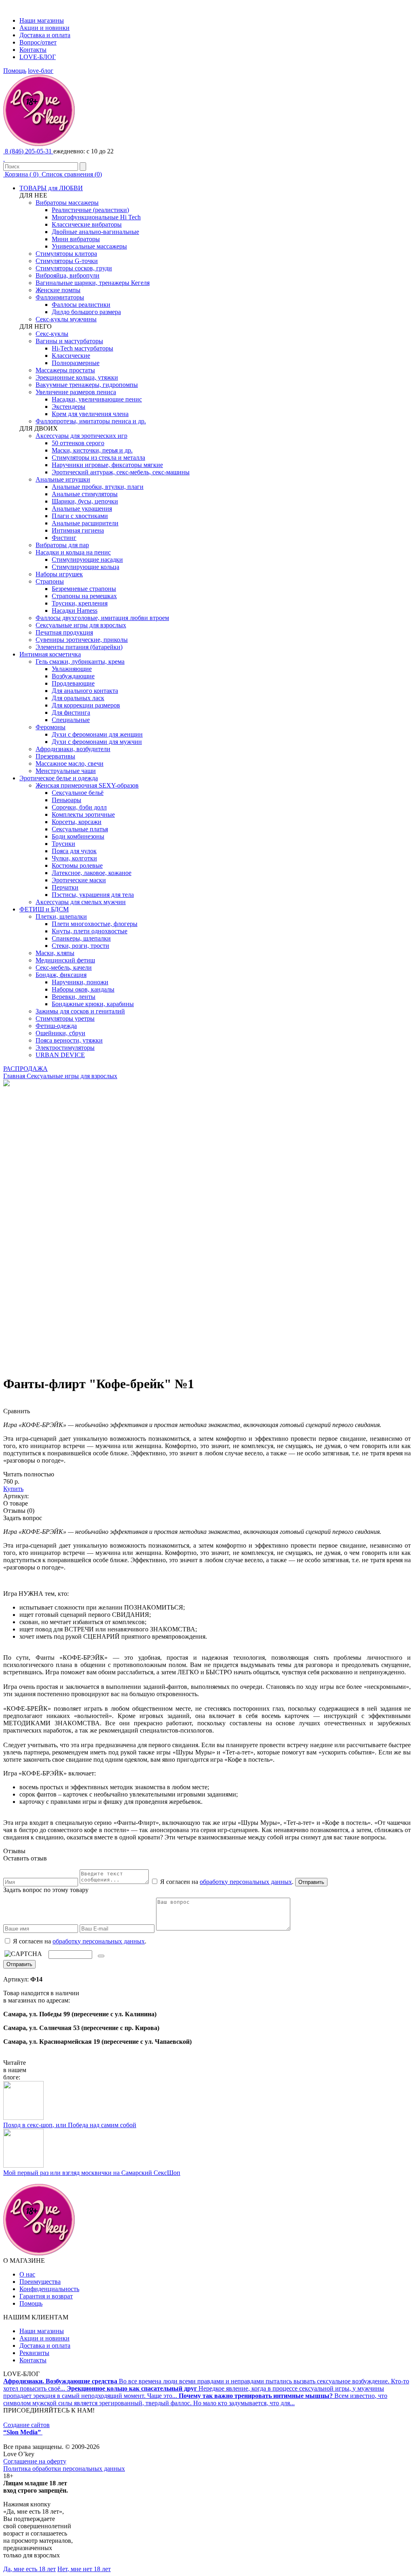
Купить (13, 1489)
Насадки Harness (75, 611)
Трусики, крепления (80, 603)
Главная (14, 1076)
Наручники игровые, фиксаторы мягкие (107, 465)
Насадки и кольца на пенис (73, 552)
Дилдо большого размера (86, 312)
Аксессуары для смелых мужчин (81, 902)
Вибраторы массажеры (67, 203)
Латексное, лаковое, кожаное (92, 873)
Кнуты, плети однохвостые (90, 931)
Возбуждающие (73, 676)
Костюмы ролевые (77, 865)
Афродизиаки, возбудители (73, 749)
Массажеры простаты (65, 370)
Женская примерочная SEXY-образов (87, 785)
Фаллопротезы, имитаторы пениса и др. (91, 421)
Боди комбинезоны (78, 836)
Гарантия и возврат (46, 2296)
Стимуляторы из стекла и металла (98, 458)
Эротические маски (79, 880)
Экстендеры (69, 407)
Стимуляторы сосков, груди (74, 268)
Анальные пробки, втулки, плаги (98, 487)
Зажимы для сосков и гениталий (80, 1011)
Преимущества (40, 2282)
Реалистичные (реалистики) (90, 210)
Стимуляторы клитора (66, 254)
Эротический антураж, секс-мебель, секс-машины (121, 472)
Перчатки (65, 887)
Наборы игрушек (59, 574)
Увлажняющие (72, 669)
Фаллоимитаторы (60, 297)
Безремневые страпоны (84, 589)
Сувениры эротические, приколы (82, 640)
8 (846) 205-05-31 (28, 151)
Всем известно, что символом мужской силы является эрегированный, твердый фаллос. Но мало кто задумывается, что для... (195, 2399)
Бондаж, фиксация (61, 975)
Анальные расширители (85, 523)
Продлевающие (73, 683)
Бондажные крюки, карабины (93, 1004)
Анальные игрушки (63, 479)
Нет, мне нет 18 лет (84, 2569)
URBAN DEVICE (60, 1055)
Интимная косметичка (50, 654)
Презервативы (55, 756)
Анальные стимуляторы (85, 494)
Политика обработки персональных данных (64, 2469)
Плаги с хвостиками (80, 516)
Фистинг (64, 538)
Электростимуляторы (65, 1048)
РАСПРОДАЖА (25, 1069)
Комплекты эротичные (83, 814)
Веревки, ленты (74, 997)
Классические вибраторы (87, 224)
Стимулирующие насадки (87, 560)
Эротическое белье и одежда (59, 778)
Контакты (33, 50)
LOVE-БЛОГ (38, 57)
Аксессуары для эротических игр (81, 436)
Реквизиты (34, 2353)
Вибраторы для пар (62, 545)
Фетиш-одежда (56, 1026)
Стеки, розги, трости (80, 946)
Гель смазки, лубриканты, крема (80, 662)
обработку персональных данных (246, 1882)
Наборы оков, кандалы (83, 989)
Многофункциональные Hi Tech (96, 217)
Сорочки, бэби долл (79, 807)
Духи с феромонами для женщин (97, 734)
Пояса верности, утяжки (69, 1040)
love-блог (41, 71)
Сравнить (17, 1411)
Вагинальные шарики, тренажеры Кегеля (93, 283)
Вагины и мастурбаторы (69, 341)
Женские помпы (58, 290)
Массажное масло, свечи (70, 763)
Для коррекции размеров (86, 705)
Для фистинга (71, 712)
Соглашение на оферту (35, 2461)
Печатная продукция (64, 632)
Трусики (63, 844)
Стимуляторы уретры (65, 1018)
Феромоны (51, 727)
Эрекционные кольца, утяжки (77, 377)
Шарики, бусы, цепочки (85, 501)
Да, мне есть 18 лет (30, 2569)
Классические (71, 356)
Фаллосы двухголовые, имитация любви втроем (102, 618)
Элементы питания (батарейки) (79, 647)
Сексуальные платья (80, 829)
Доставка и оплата (45, 35)
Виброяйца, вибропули (68, 275)
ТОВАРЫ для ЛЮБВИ (51, 188)
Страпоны (50, 581)
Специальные (71, 720)
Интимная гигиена (78, 530)
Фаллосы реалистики (81, 305)
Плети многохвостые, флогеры (95, 924)
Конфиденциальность (49, 2289)
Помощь (15, 71)
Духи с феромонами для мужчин (97, 742)
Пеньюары (67, 800)
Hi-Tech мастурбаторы (82, 348)
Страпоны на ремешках (84, 596)
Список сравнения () (71, 174)
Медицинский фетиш (65, 960)
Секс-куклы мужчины (66, 319)
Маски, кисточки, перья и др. (92, 450)
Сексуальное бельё (78, 793)
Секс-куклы (52, 334)
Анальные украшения (82, 509)
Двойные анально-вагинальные (95, 232)
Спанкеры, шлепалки (81, 938)
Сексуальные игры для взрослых (81, 625)
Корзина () (22, 174)
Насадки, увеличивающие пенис (97, 399)
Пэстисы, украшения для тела (93, 895)
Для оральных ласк (78, 698)
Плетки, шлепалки (61, 916)
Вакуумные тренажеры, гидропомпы (87, 385)
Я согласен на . (79, 1941)
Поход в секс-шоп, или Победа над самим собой (70, 2125)
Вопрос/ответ (38, 42)
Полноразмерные (76, 363)
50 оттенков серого (78, 443)
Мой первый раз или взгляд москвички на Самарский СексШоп (92, 2173)
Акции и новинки (44, 28)
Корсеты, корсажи (77, 822)
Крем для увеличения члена (90, 414)
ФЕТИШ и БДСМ (44, 909)
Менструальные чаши (66, 771)
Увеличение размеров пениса (76, 392)
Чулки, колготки (74, 858)
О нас (27, 2274)
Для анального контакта (85, 691)
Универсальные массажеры (89, 246)
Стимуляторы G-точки (67, 261)
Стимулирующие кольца (86, 567)
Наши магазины (42, 20)
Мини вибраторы (76, 239)
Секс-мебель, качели (64, 967)
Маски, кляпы (55, 953)
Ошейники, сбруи (60, 1033)
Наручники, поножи (80, 982)
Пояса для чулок (74, 851)
